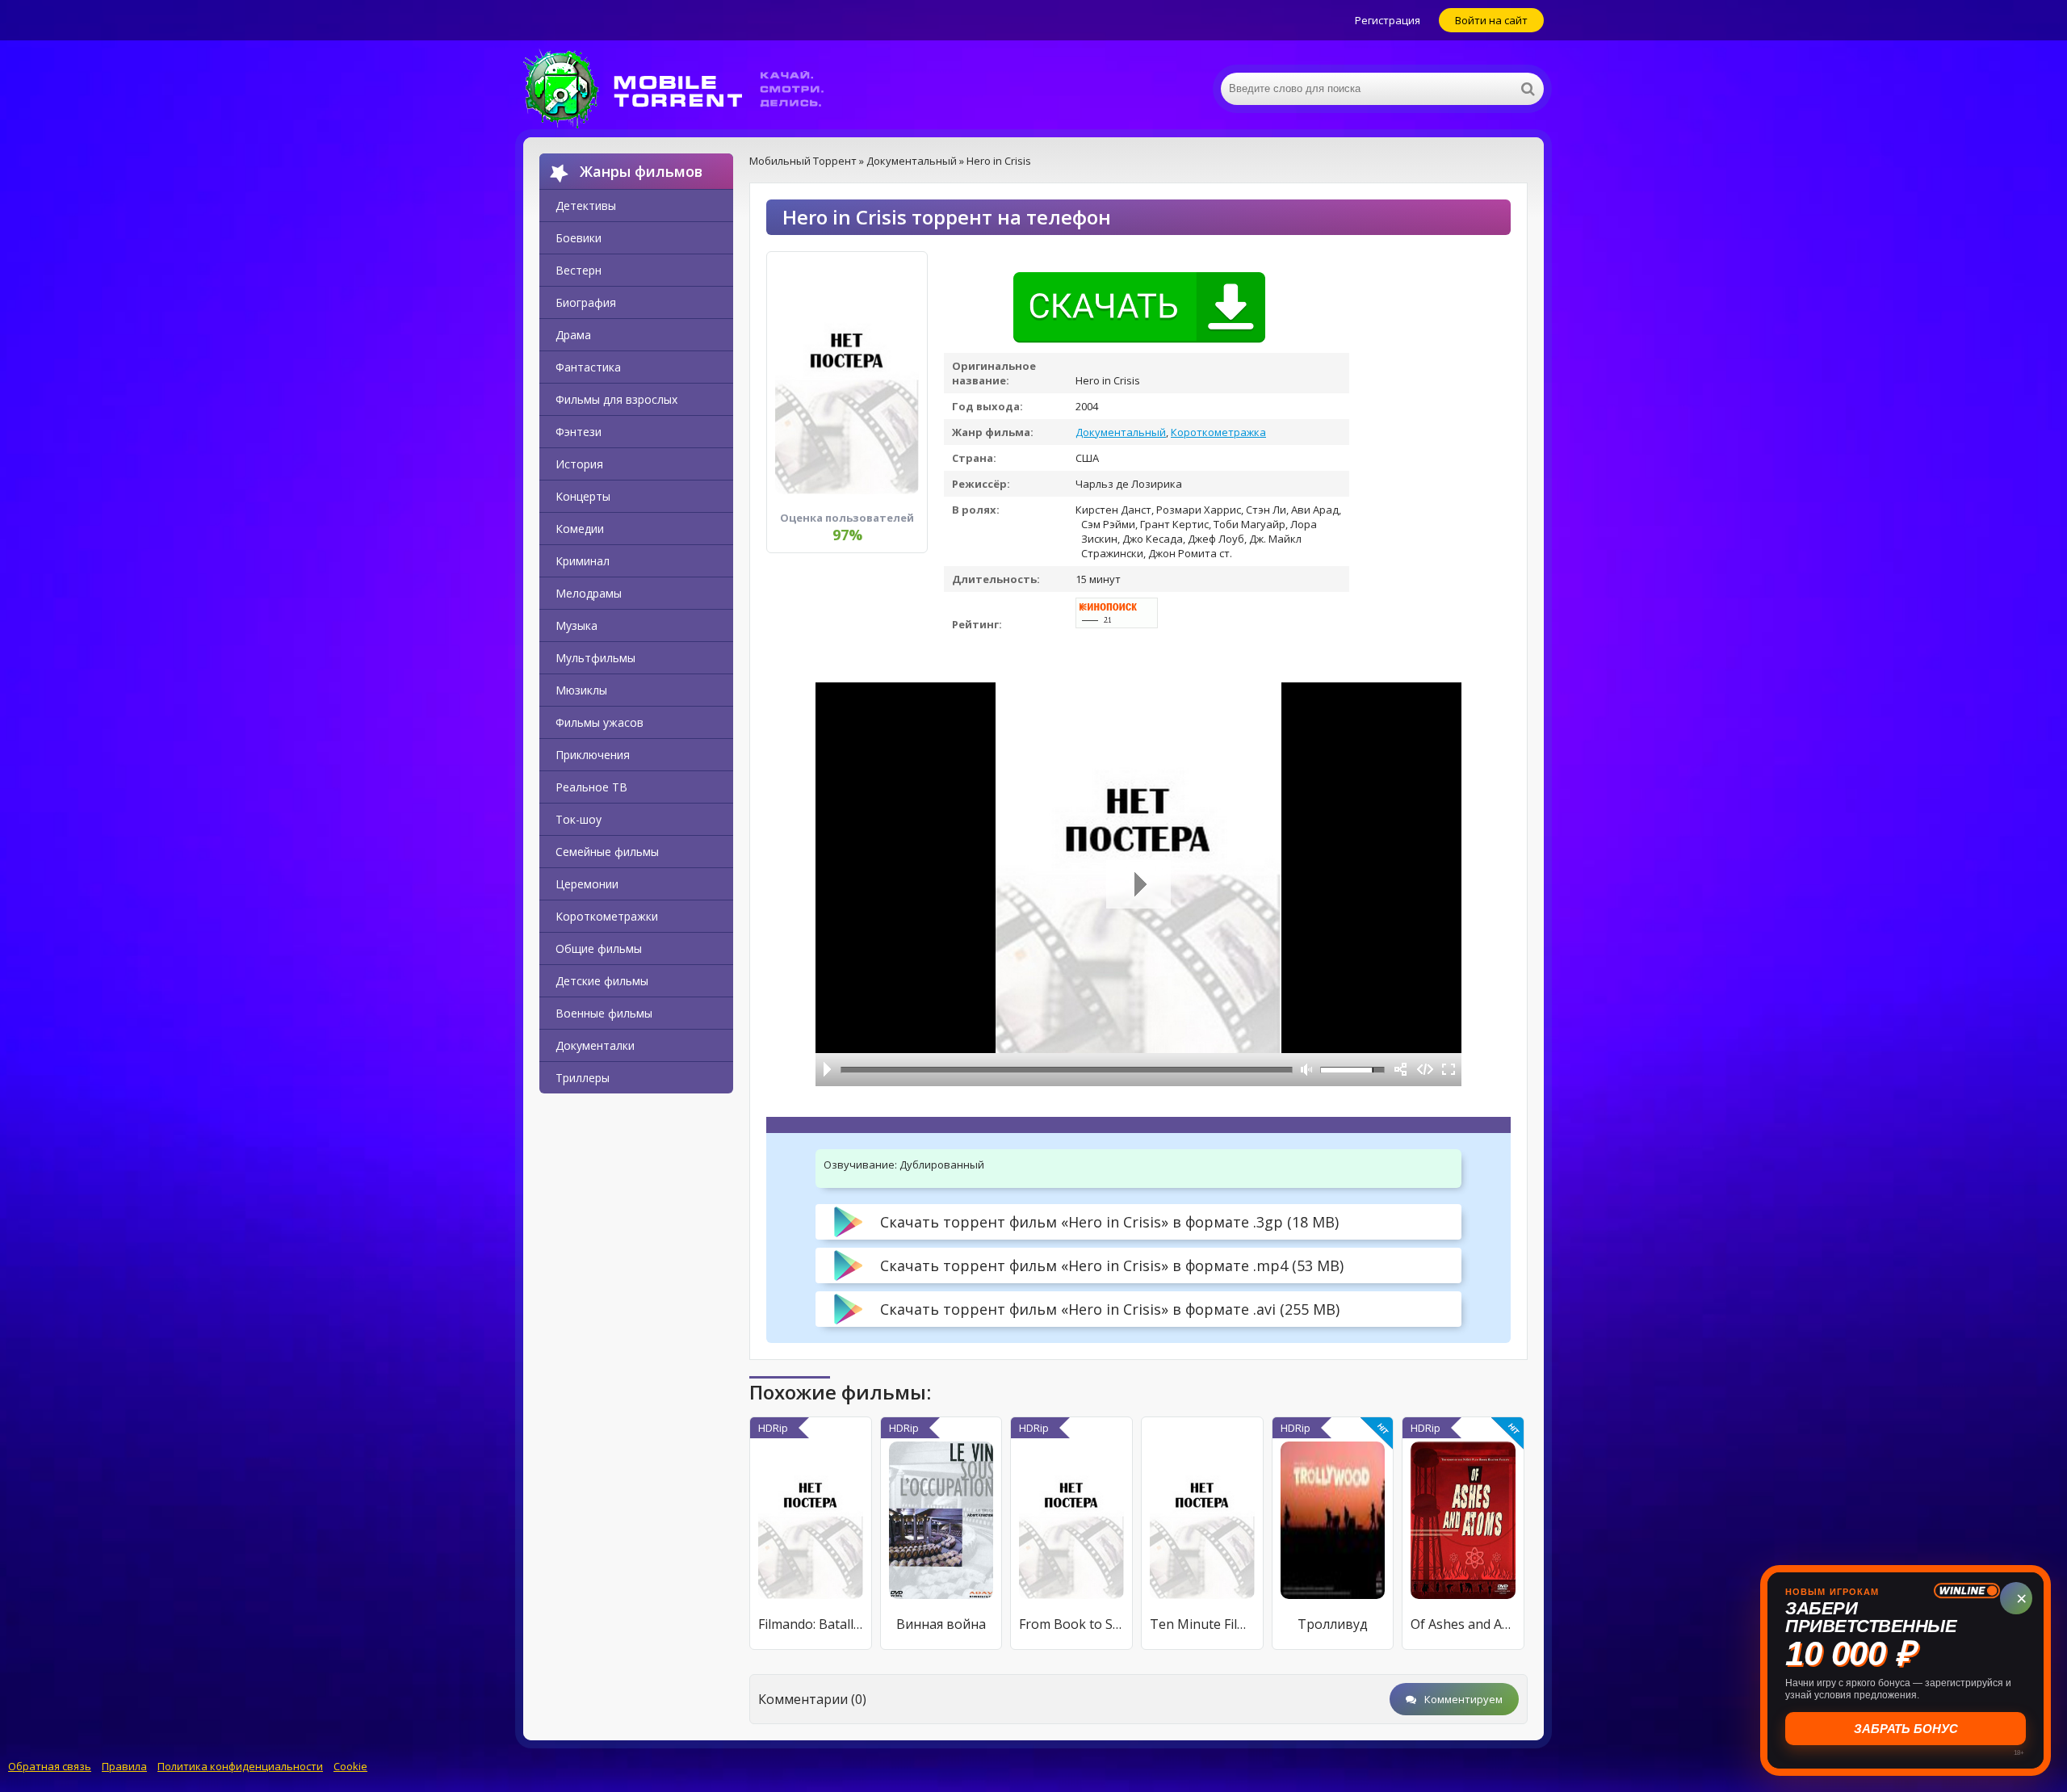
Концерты (583, 496)
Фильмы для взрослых (616, 399)
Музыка (576, 625)
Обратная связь (50, 1766)
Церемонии (587, 884)
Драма (573, 335)
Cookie (350, 1766)
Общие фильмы (599, 948)
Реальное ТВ (591, 787)
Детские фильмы (602, 981)
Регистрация (1388, 20)
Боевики (579, 238)
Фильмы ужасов (600, 722)
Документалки (595, 1045)
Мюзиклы (581, 690)
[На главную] (685, 89)
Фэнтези (579, 432)
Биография (586, 302)
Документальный (1121, 432)
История (579, 464)
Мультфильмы (595, 658)
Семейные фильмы (607, 852)
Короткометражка (1218, 432)
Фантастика (588, 367)
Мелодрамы (589, 593)
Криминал (583, 561)
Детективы (586, 206)
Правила (124, 1766)
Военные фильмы (604, 1013)
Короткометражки (607, 916)
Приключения (593, 755)
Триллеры (583, 1078)
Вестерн (579, 270)
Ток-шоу (579, 819)
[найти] (1528, 89)
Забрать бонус (1903, 1729)
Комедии (580, 529)
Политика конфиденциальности (240, 1766)
